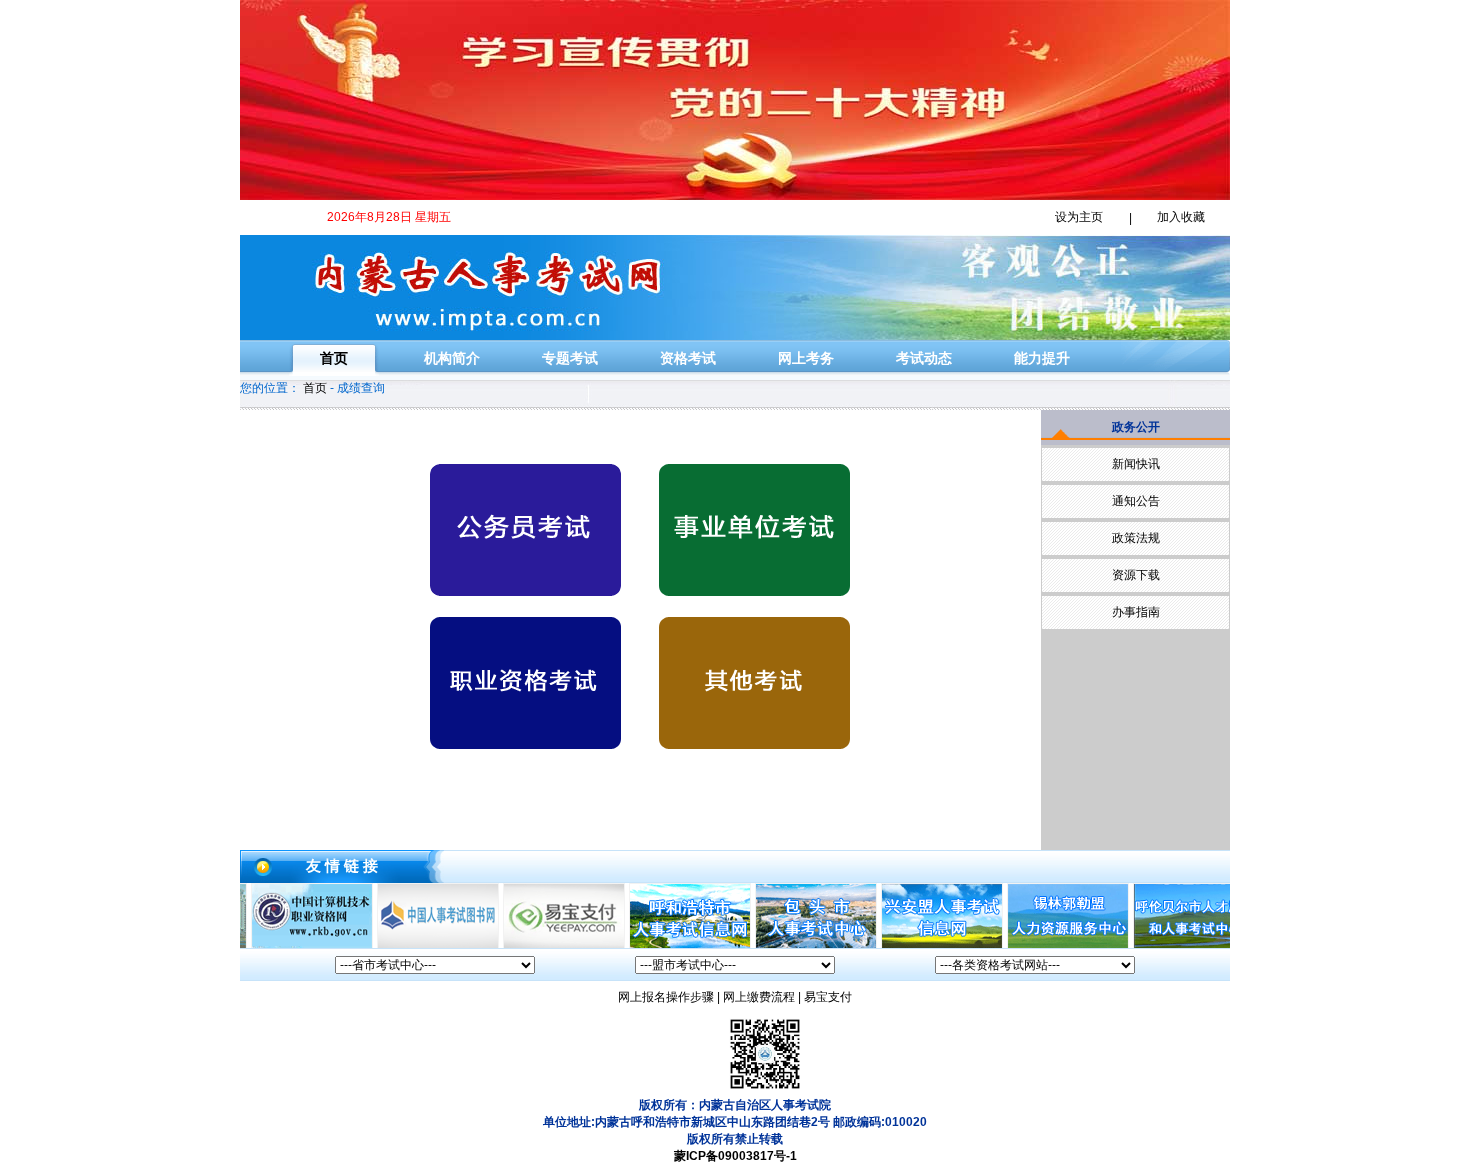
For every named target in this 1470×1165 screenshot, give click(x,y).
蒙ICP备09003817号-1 (735, 1156)
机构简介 (452, 358)
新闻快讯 (1136, 464)
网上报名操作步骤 (666, 997)
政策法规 (1136, 538)
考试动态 (924, 358)
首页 (334, 358)
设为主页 (1079, 217)
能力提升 (1042, 358)
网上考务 (806, 358)
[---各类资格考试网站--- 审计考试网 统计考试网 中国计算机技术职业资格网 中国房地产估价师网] (1035, 965)
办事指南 (1136, 612)
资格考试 (688, 358)
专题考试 (570, 358)
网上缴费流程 (759, 997)
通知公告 (1136, 501)
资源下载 (1136, 575)
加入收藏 (1181, 217)
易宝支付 (828, 997)
